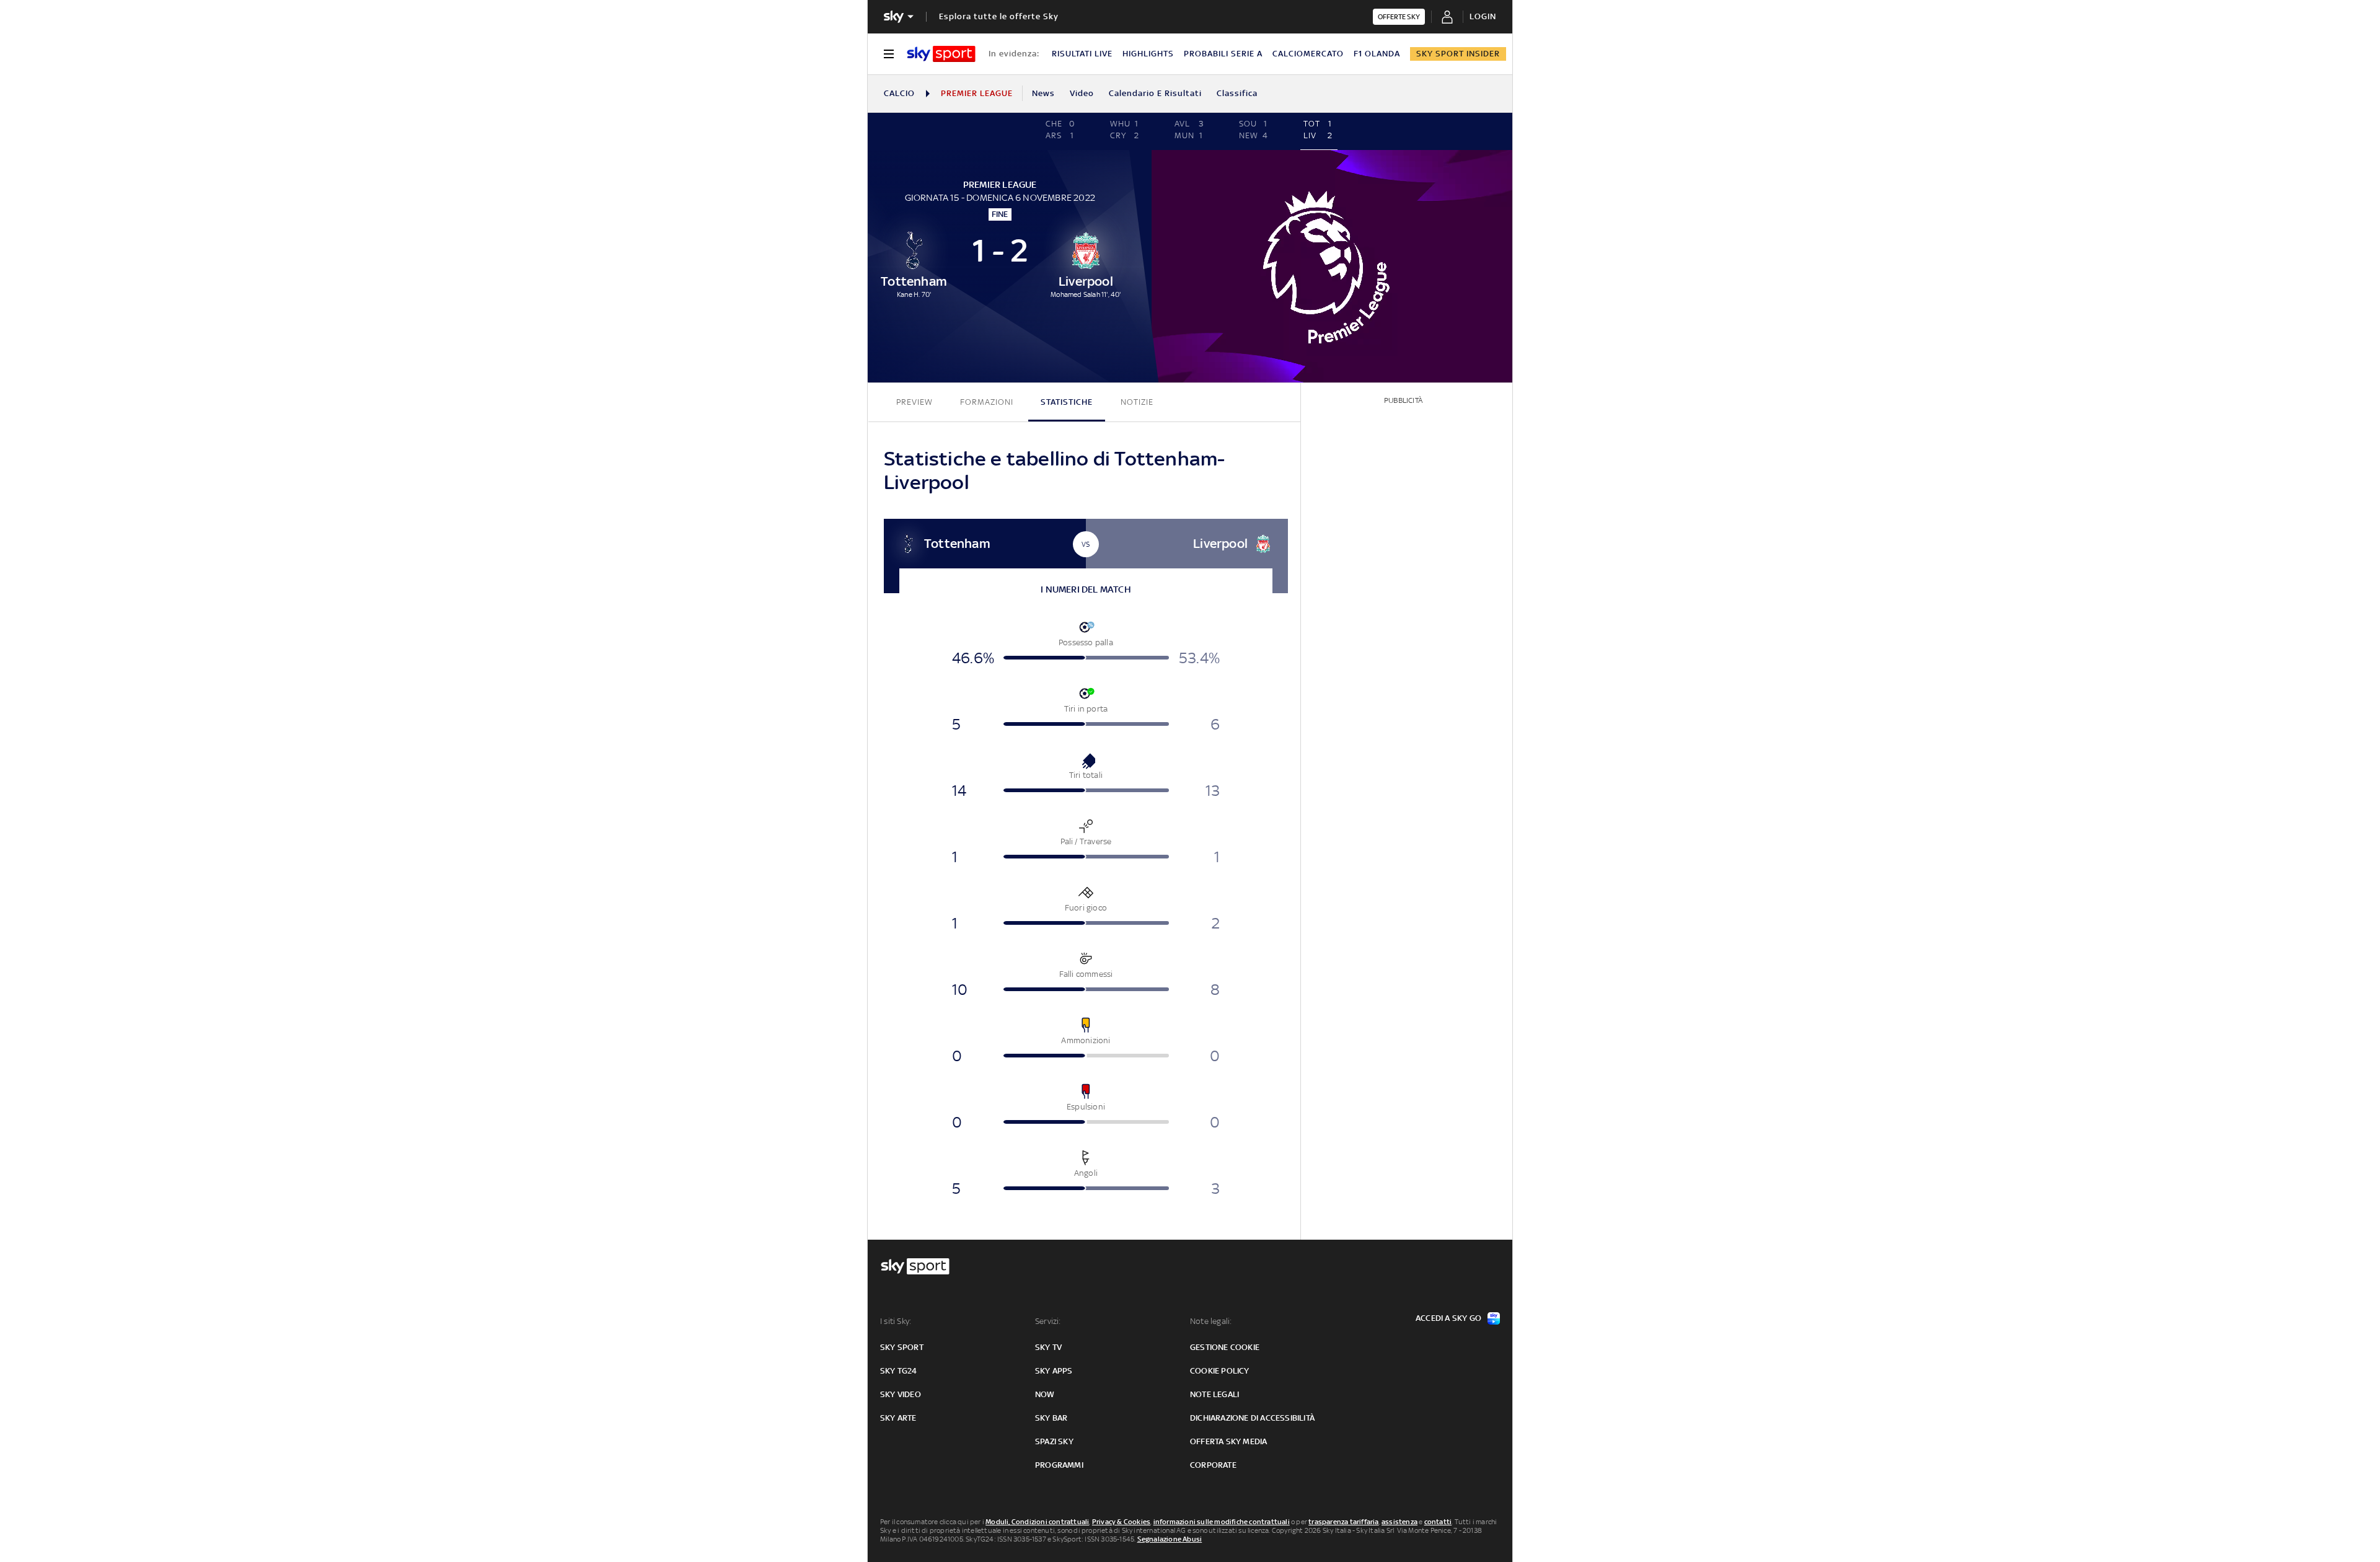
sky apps (1054, 1371)
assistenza (1399, 1522)
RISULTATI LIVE (1082, 54)
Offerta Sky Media (1228, 1441)
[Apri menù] (889, 54)
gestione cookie (1225, 1347)
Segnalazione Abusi (1170, 1539)
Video (1082, 93)
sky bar (1051, 1418)
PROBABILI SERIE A (1223, 54)
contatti (1438, 1522)
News (1043, 93)
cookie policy (1220, 1371)
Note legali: (1211, 1321)
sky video (901, 1394)
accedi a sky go (1448, 1318)
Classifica (1237, 93)
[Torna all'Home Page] (941, 54)
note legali (1214, 1394)
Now (1045, 1394)
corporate (1213, 1465)
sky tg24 (899, 1371)
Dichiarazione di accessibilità (1252, 1418)
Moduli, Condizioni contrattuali (1037, 1522)
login (1483, 16)
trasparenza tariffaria (1343, 1522)
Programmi (1059, 1465)
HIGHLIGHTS (1148, 54)
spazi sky (1054, 1441)
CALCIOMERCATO (1308, 54)
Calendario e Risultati (1155, 93)
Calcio (899, 93)
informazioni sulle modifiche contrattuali (1222, 1522)
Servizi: (1048, 1321)
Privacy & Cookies (1121, 1522)
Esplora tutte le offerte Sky (999, 16)
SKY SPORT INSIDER (1458, 54)
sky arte (898, 1418)
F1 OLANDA (1377, 54)
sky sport (902, 1347)
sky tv (1048, 1347)
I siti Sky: (896, 1321)
